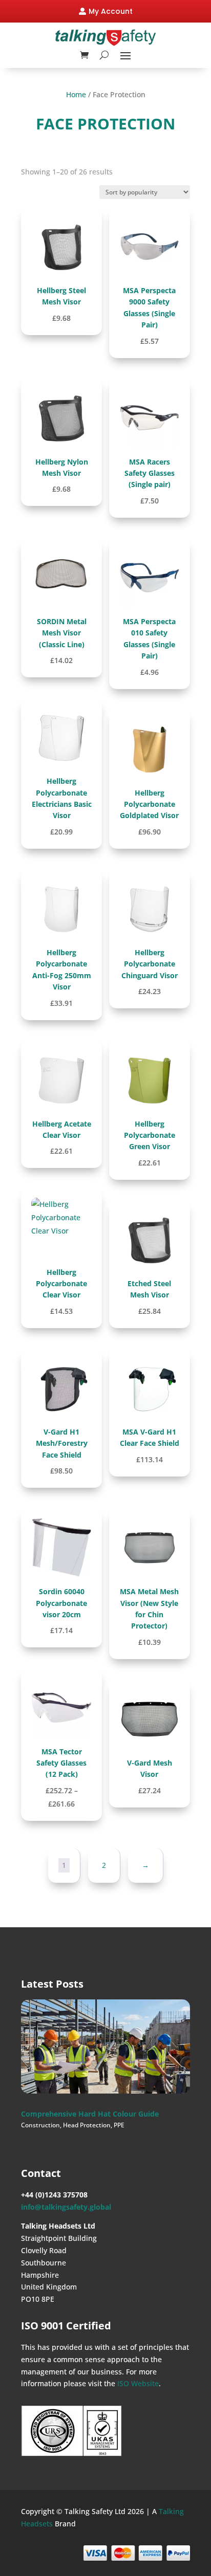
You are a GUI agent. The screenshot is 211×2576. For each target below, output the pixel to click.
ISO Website (138, 2383)
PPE (119, 2125)
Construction (40, 2125)
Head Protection (87, 2125)
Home (76, 94)
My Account (111, 11)
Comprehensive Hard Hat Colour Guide (90, 2114)
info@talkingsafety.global (66, 2207)
